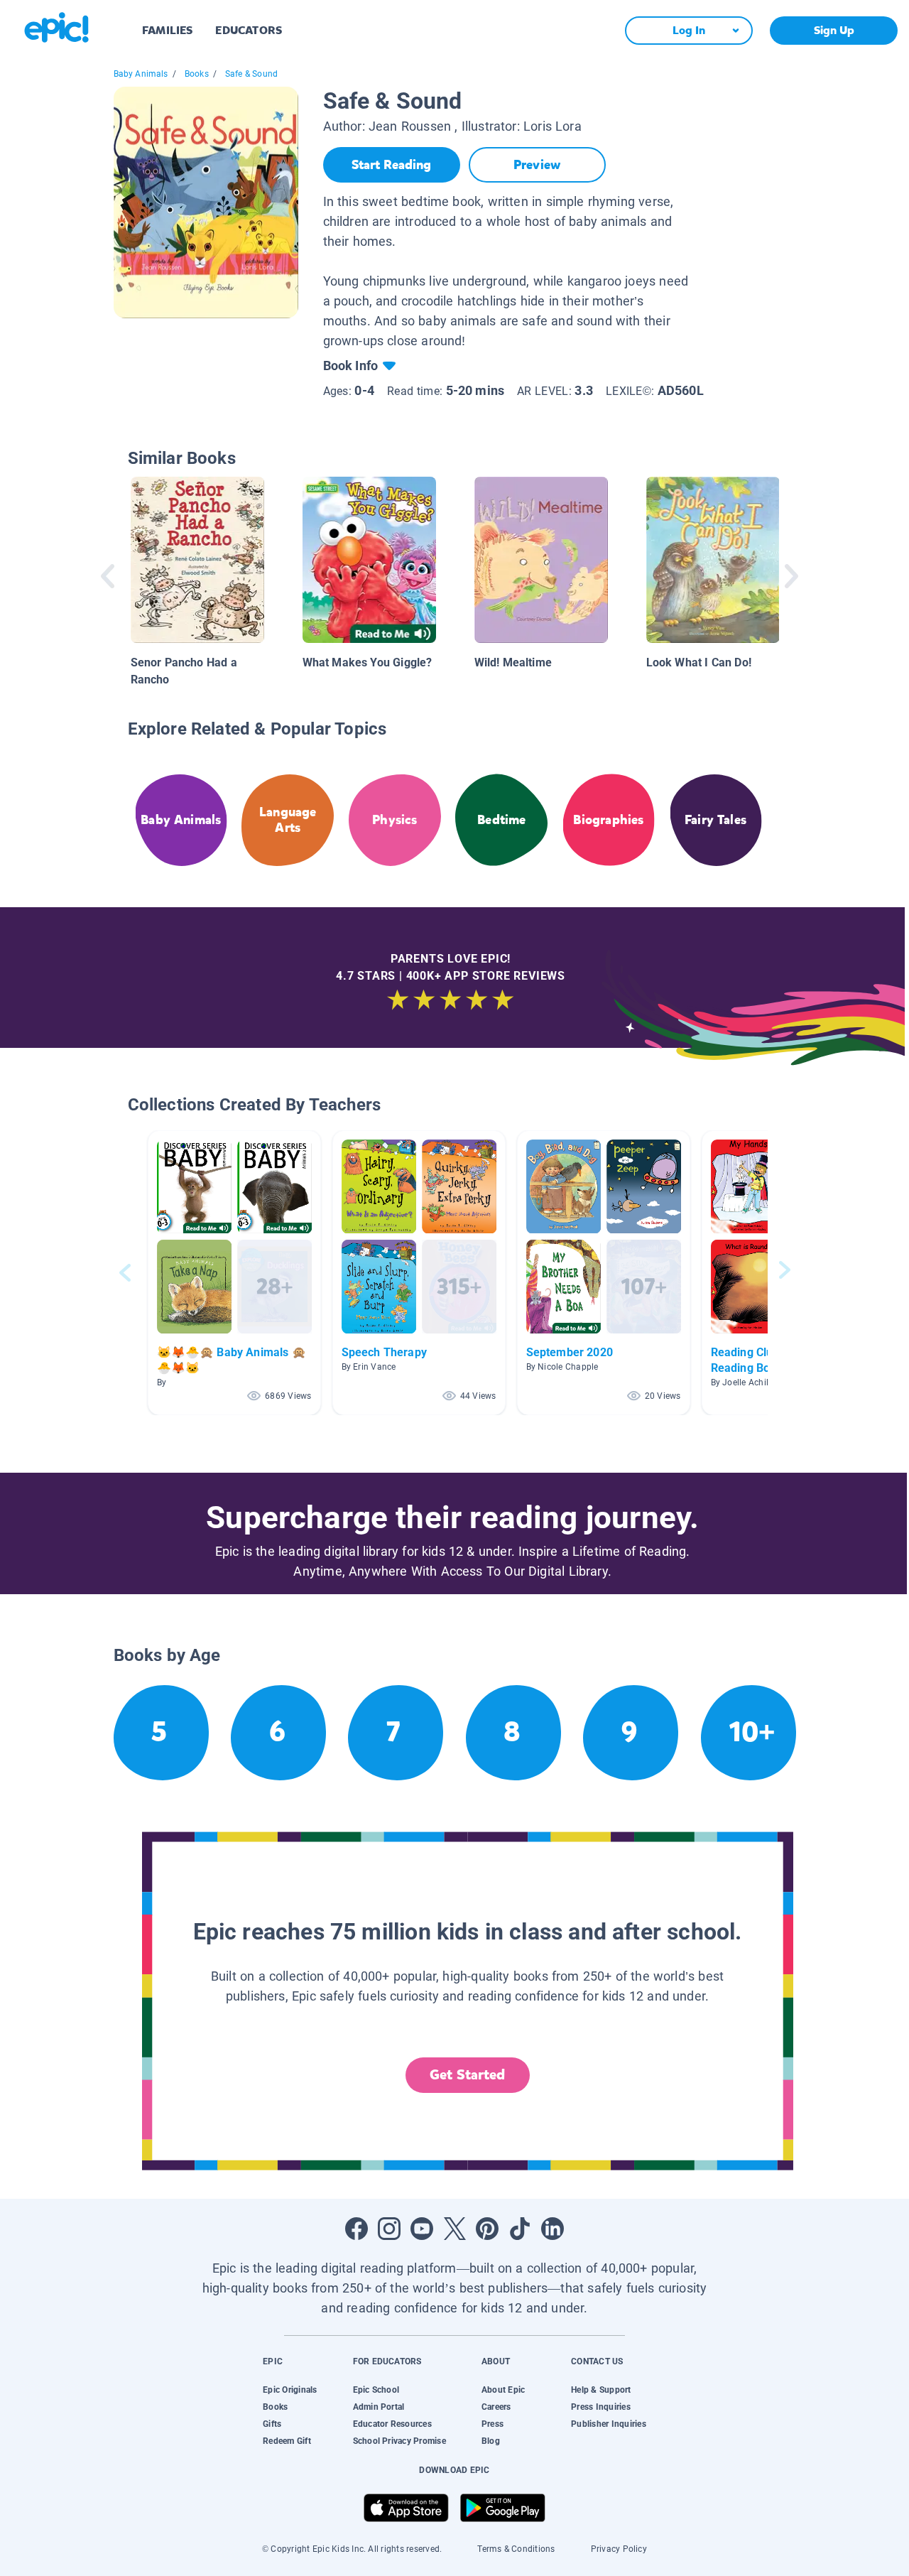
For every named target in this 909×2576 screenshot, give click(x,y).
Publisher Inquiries (609, 2424)
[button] (234, 1273)
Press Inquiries (601, 2407)
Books (197, 74)
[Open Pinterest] (487, 2229)
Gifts (272, 2424)
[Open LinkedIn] (553, 2229)
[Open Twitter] (454, 2229)
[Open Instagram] (389, 2229)
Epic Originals (290, 2390)
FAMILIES (167, 30)
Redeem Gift (287, 2441)
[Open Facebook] (356, 2229)
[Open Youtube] (422, 2229)
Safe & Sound (251, 74)
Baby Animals (141, 74)
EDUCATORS (249, 30)
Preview (537, 165)
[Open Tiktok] (520, 2229)
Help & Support (601, 2390)
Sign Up (834, 30)
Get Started (467, 2075)
